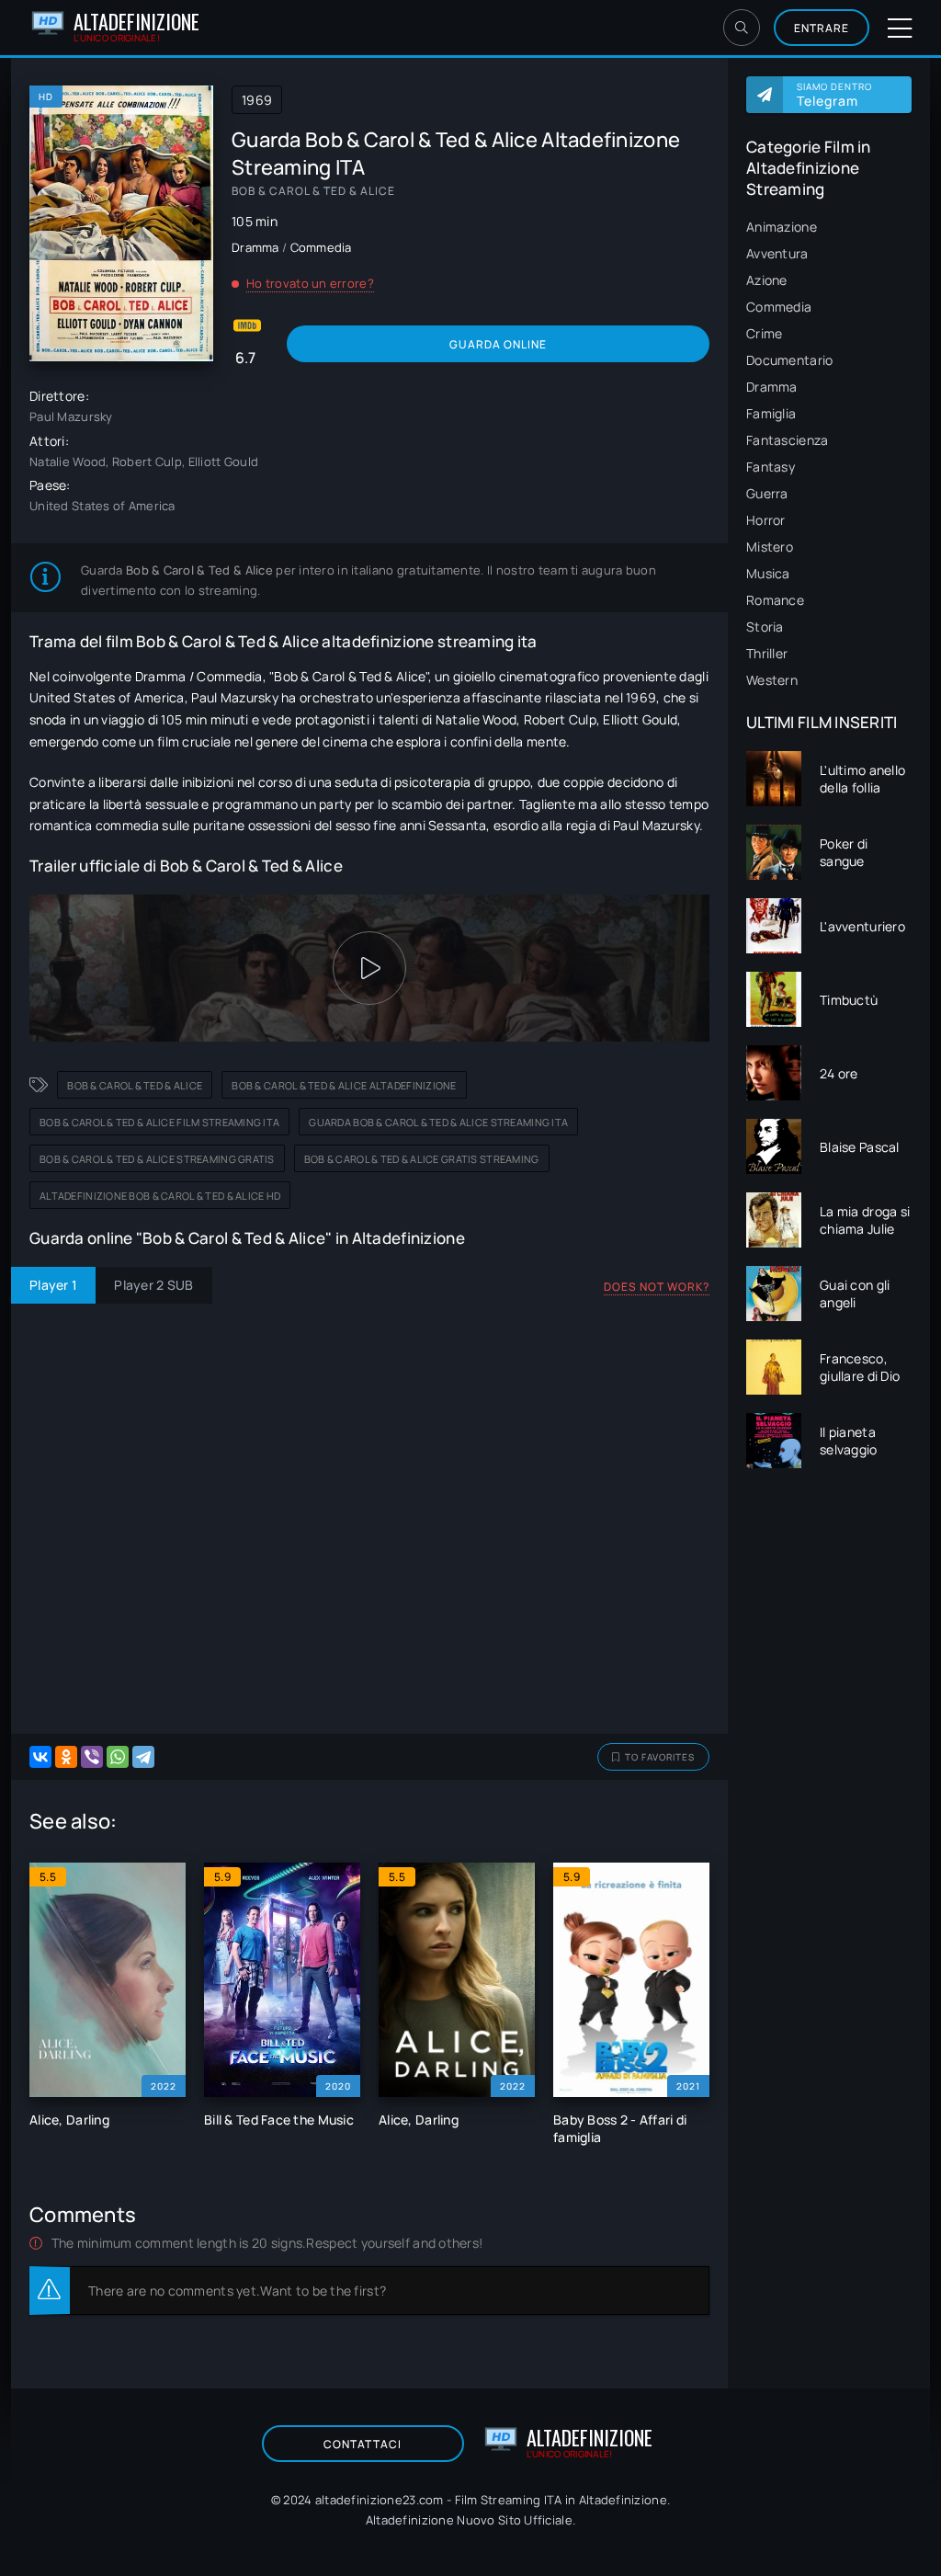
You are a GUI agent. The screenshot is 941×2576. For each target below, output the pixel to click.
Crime (764, 333)
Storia (765, 627)
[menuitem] (829, 227)
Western (772, 680)
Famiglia (771, 413)
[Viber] (92, 1757)
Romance (775, 600)
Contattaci (363, 2444)
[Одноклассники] (66, 1757)
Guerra (767, 493)
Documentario (789, 360)
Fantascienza (787, 440)
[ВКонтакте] (40, 1757)
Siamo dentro (834, 95)
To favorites (660, 1757)
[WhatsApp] (118, 1757)
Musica (768, 573)
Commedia (779, 307)
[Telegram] (143, 1757)
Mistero (770, 547)
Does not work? (657, 1287)
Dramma (772, 387)
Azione (767, 280)
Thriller (767, 653)
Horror (766, 520)
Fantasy (771, 467)
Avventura (777, 253)
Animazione (782, 227)
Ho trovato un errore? (310, 283)
